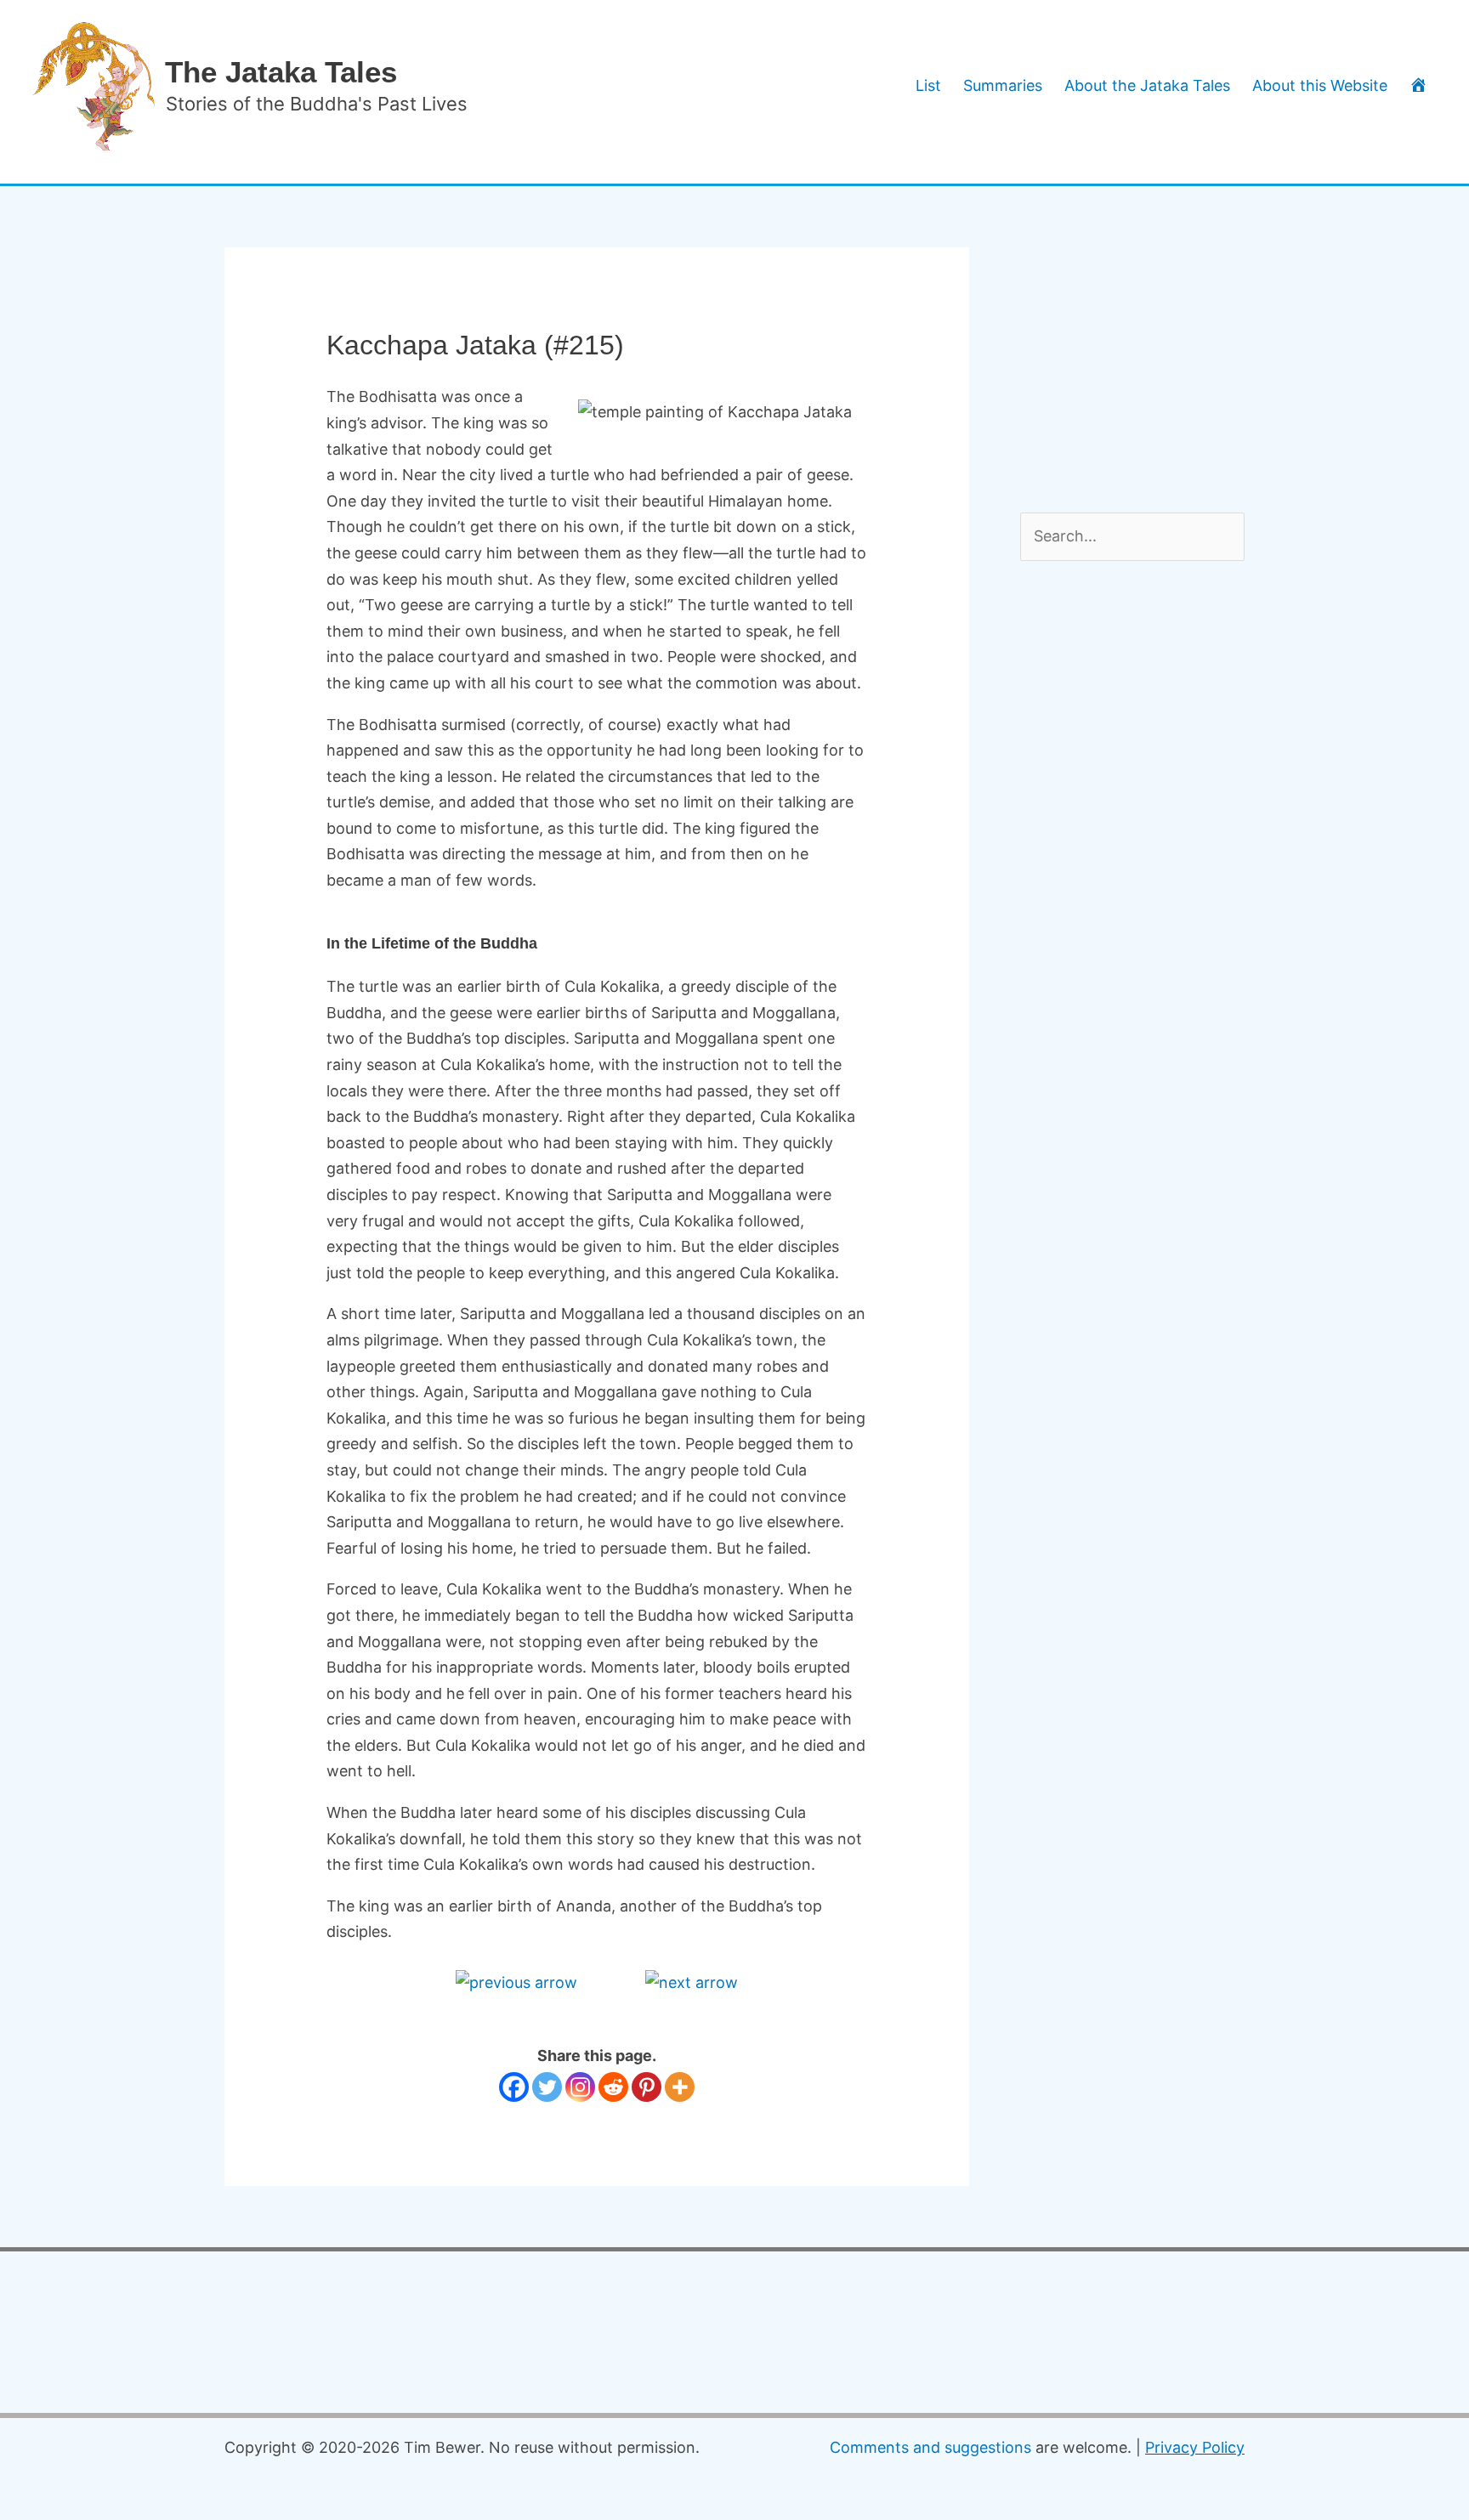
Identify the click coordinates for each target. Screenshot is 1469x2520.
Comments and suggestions (930, 2447)
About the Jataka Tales (1147, 85)
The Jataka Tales (281, 72)
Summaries (1003, 85)
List (928, 85)
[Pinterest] (647, 2087)
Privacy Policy (1195, 2447)
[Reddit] (613, 2087)
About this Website (1320, 85)
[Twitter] (547, 2087)
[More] (680, 2087)
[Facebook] (514, 2087)
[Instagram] (580, 2087)
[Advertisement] (1148, 354)
